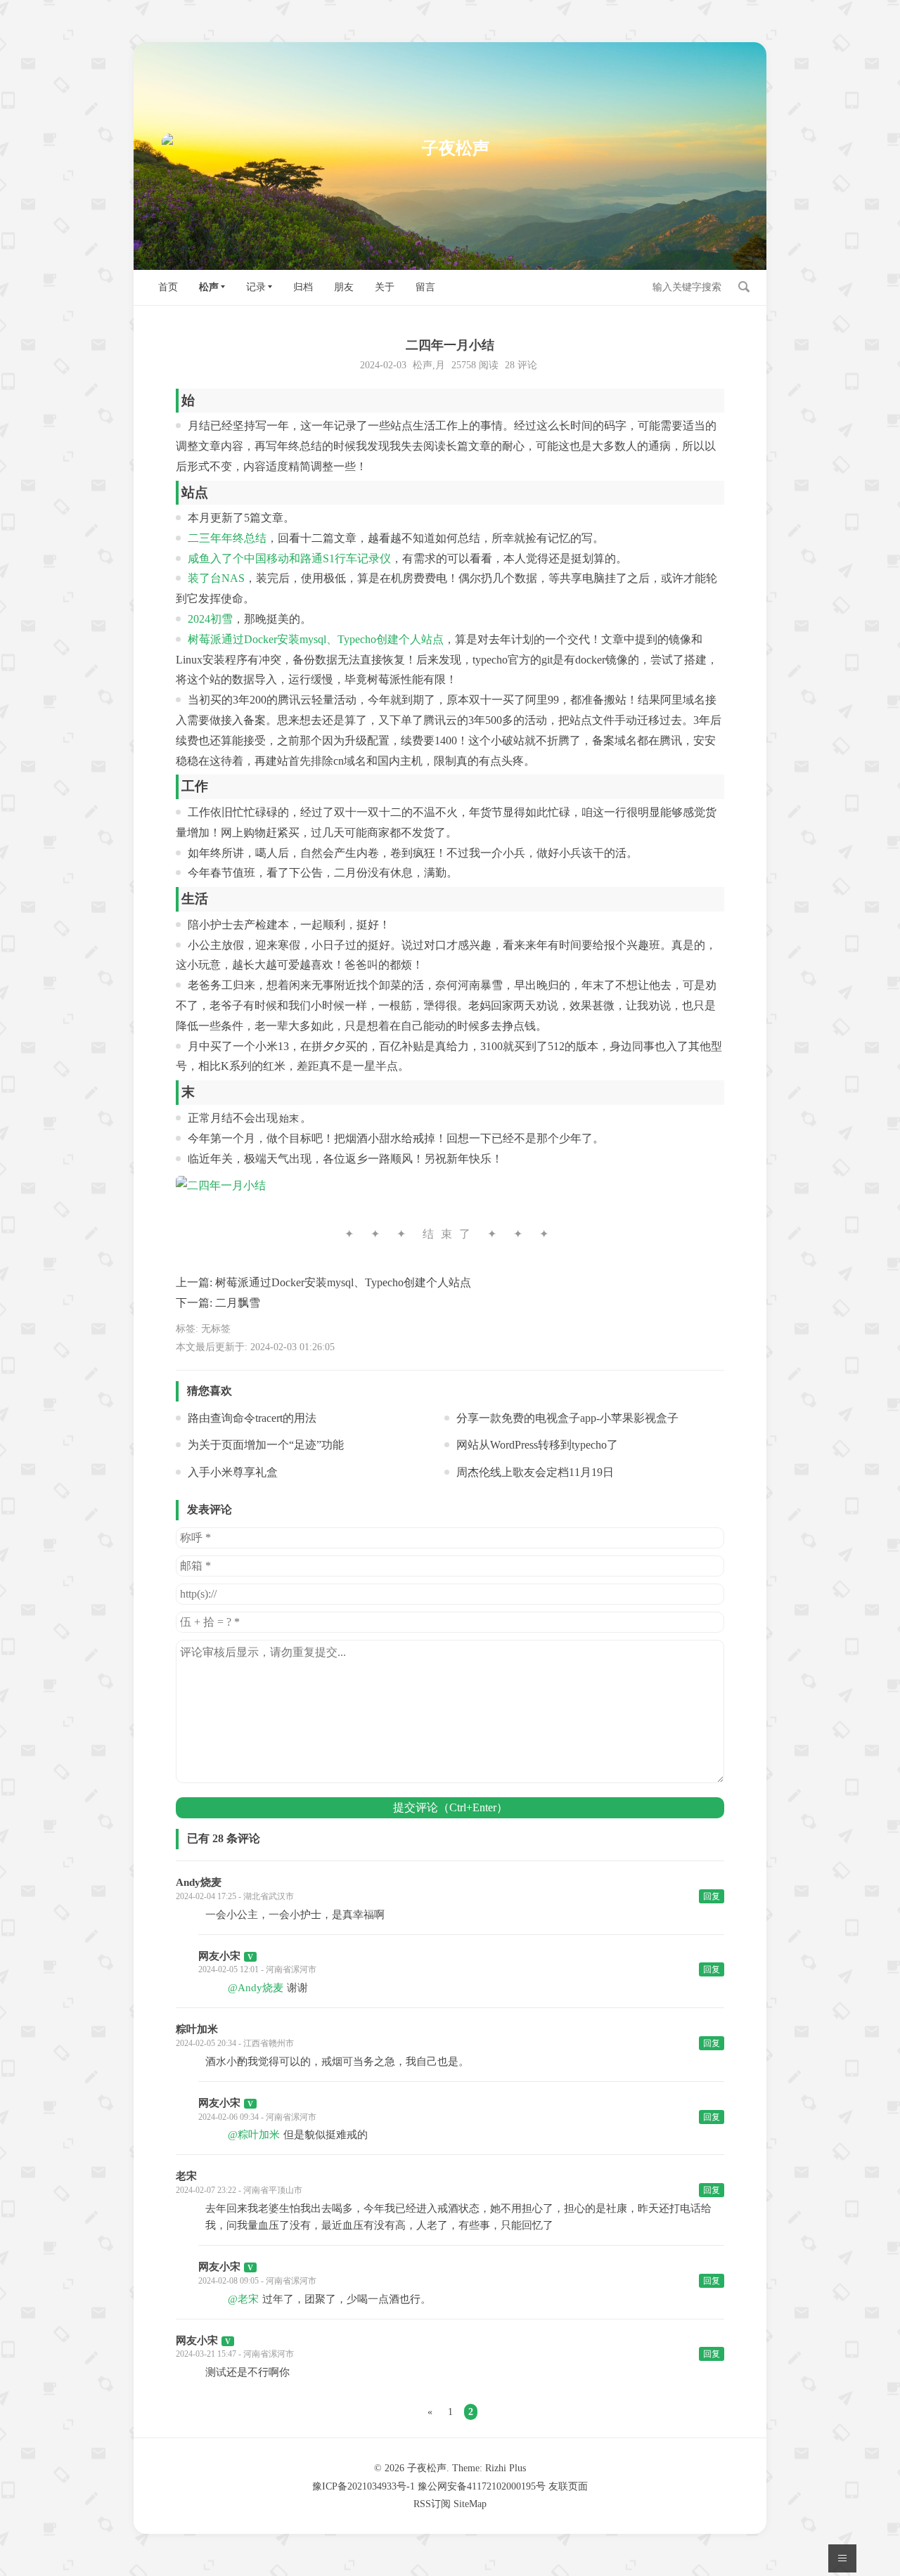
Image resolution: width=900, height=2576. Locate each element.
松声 (209, 287)
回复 (712, 1896)
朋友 (344, 287)
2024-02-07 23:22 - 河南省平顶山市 (239, 2190)
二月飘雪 (238, 1303)
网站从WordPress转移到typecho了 (537, 1445)
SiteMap (470, 2504)
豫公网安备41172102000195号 (482, 2486)
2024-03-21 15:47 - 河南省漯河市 (235, 2354)
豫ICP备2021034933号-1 (364, 2486)
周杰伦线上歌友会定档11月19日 (535, 1472)
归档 (303, 287)
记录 (256, 287)
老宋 (186, 2176)
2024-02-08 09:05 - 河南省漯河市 (257, 2281)
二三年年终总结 (227, 538)
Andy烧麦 (199, 1882)
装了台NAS (216, 578)
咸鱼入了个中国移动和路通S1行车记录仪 (289, 558)
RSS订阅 (432, 2504)
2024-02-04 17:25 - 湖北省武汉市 (235, 1896)
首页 (168, 287)
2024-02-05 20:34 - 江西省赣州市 (235, 2043)
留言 (425, 287)
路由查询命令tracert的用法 (252, 1418)
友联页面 (568, 2486)
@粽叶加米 (254, 2135)
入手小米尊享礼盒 (233, 1472)
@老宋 (243, 2299)
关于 (385, 287)
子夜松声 (427, 2468)
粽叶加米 (197, 2029)
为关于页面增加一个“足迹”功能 (266, 1445)
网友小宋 (219, 1956)
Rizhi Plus (506, 2468)
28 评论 (521, 365)
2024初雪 (210, 619)
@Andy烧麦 (256, 1988)
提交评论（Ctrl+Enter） (450, 1807)
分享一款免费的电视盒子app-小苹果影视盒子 (567, 1418)
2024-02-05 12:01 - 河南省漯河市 (257, 1969)
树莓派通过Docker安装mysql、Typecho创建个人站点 (316, 639)
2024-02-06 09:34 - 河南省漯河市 (257, 2117)
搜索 (744, 287)
